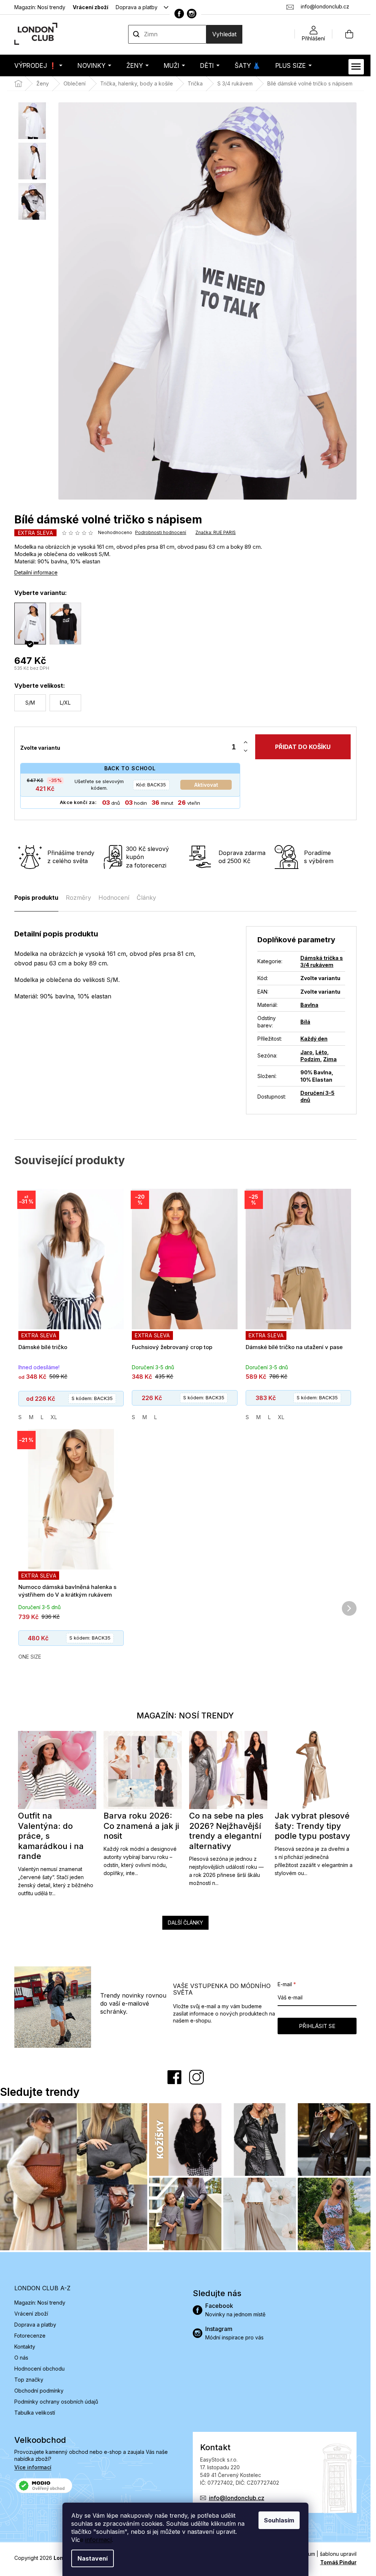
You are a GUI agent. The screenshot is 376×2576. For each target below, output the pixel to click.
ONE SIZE (30, 1657)
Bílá (305, 1022)
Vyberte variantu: (41, 593)
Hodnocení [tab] (114, 898)
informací (98, 2540)
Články (146, 898)
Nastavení (93, 2558)
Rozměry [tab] (78, 898)
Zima (330, 1059)
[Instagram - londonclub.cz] (192, 14)
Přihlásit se (317, 2026)
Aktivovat (206, 785)
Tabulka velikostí (35, 2413)
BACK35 (151, 785)
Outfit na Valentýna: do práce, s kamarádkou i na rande (51, 1836)
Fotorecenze (30, 2336)
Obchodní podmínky (39, 2391)
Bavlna (309, 1005)
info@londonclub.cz (237, 2498)
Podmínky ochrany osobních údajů (56, 2402)
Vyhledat (224, 34)
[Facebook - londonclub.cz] (179, 14)
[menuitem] (38, 65)
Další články (185, 1923)
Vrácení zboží (91, 7)
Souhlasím (279, 2520)
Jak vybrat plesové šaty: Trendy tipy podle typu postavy (312, 1826)
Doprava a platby (137, 7)
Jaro (306, 1052)
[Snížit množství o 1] (246, 751)
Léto (321, 1052)
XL (54, 1417)
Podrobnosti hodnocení (161, 532)
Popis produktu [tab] (36, 898)
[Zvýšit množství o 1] (246, 743)
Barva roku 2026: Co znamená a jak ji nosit (141, 1826)
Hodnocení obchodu (39, 2369)
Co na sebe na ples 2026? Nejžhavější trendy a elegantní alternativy (226, 1831)
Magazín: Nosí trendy (40, 7)
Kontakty (25, 2347)
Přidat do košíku (303, 747)
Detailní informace (36, 572)
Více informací (33, 2467)
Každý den (314, 1039)
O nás (21, 2358)
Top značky (29, 2380)
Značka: (216, 532)
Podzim (310, 1059)
